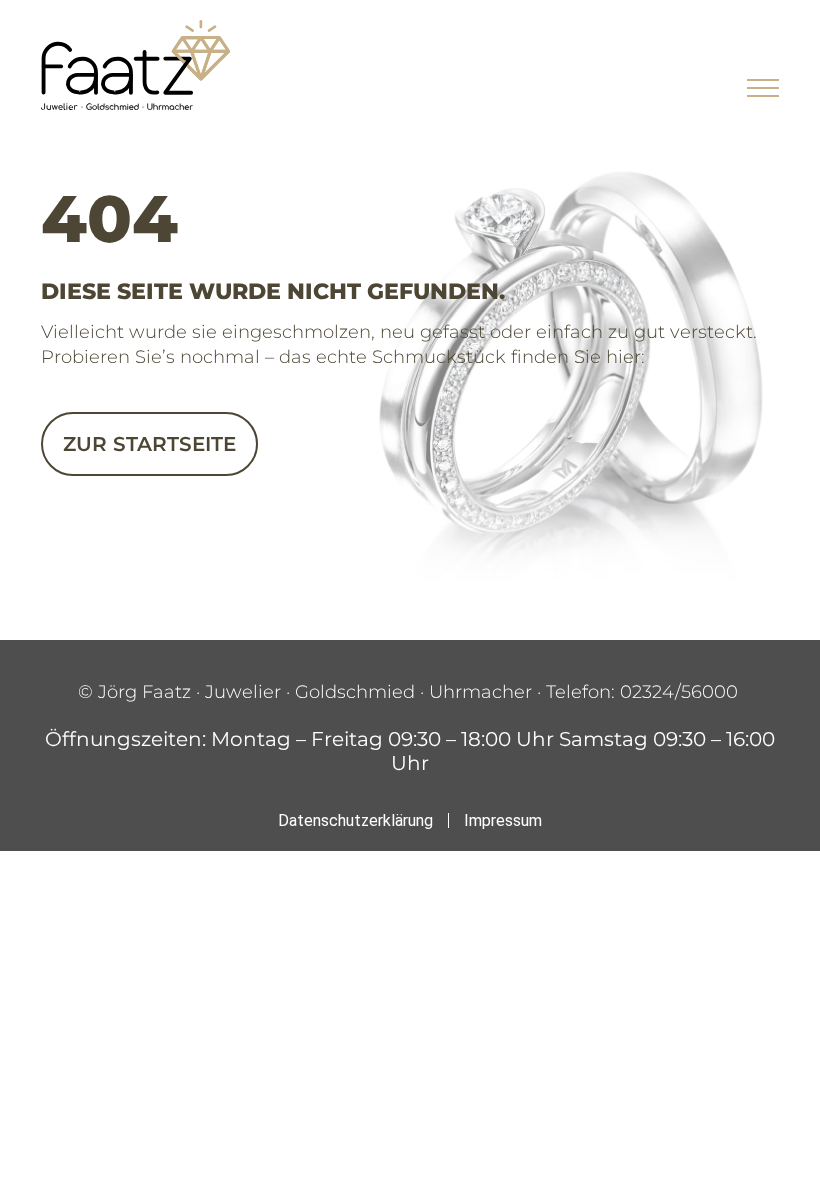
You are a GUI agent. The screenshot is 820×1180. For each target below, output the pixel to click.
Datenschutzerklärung (355, 820)
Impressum (503, 820)
